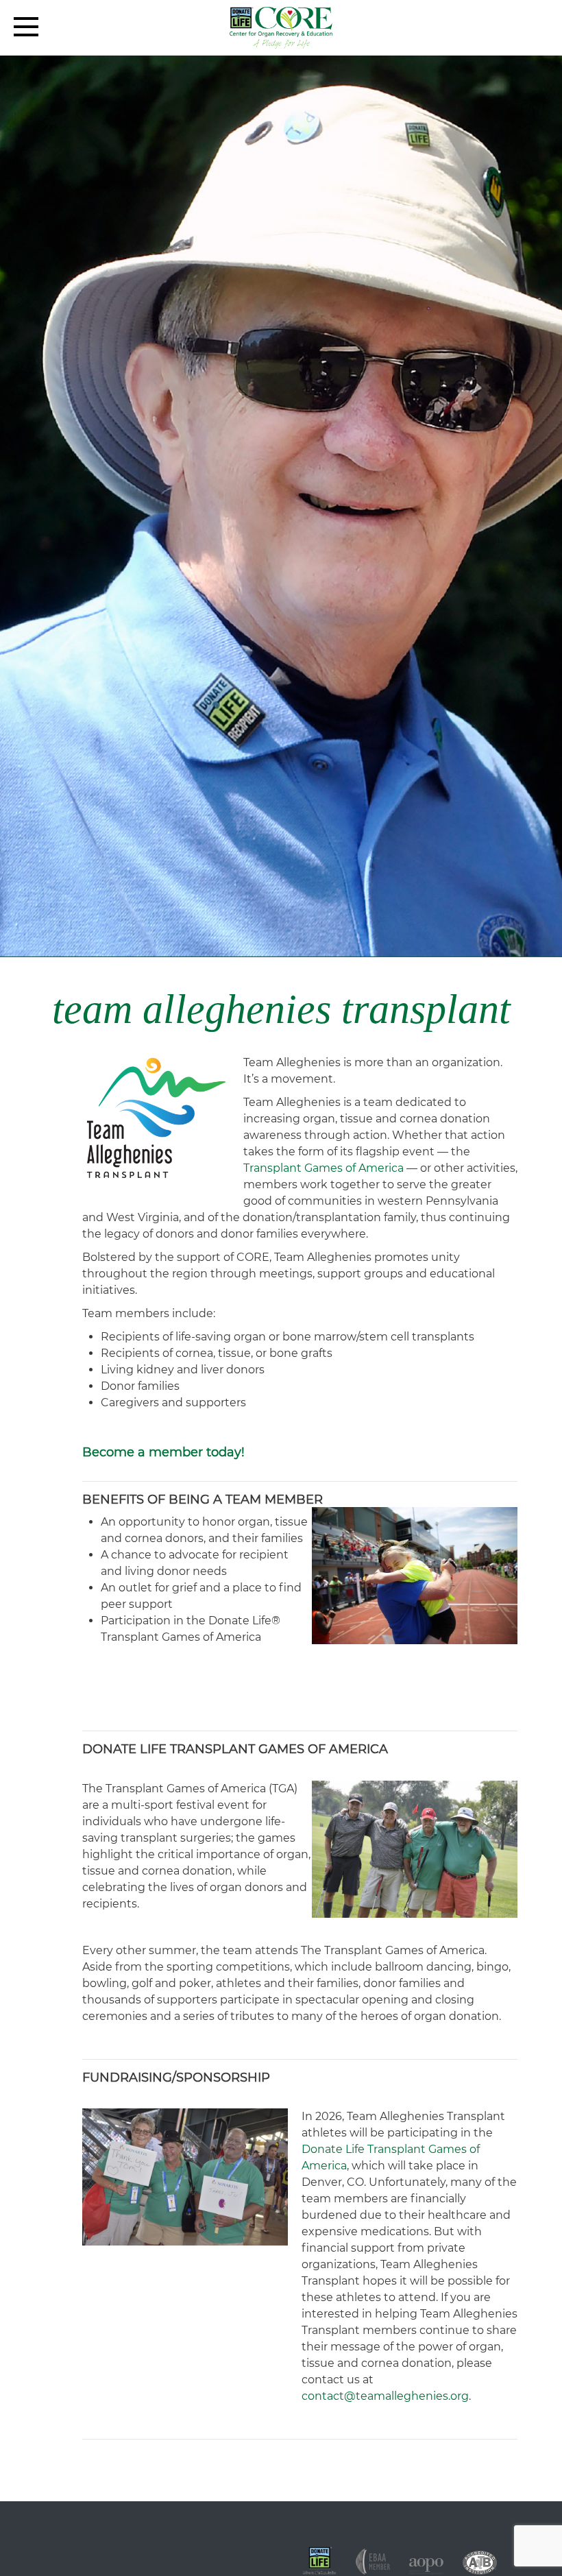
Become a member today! (163, 1452)
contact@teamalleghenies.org (385, 2396)
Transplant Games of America (323, 1168)
